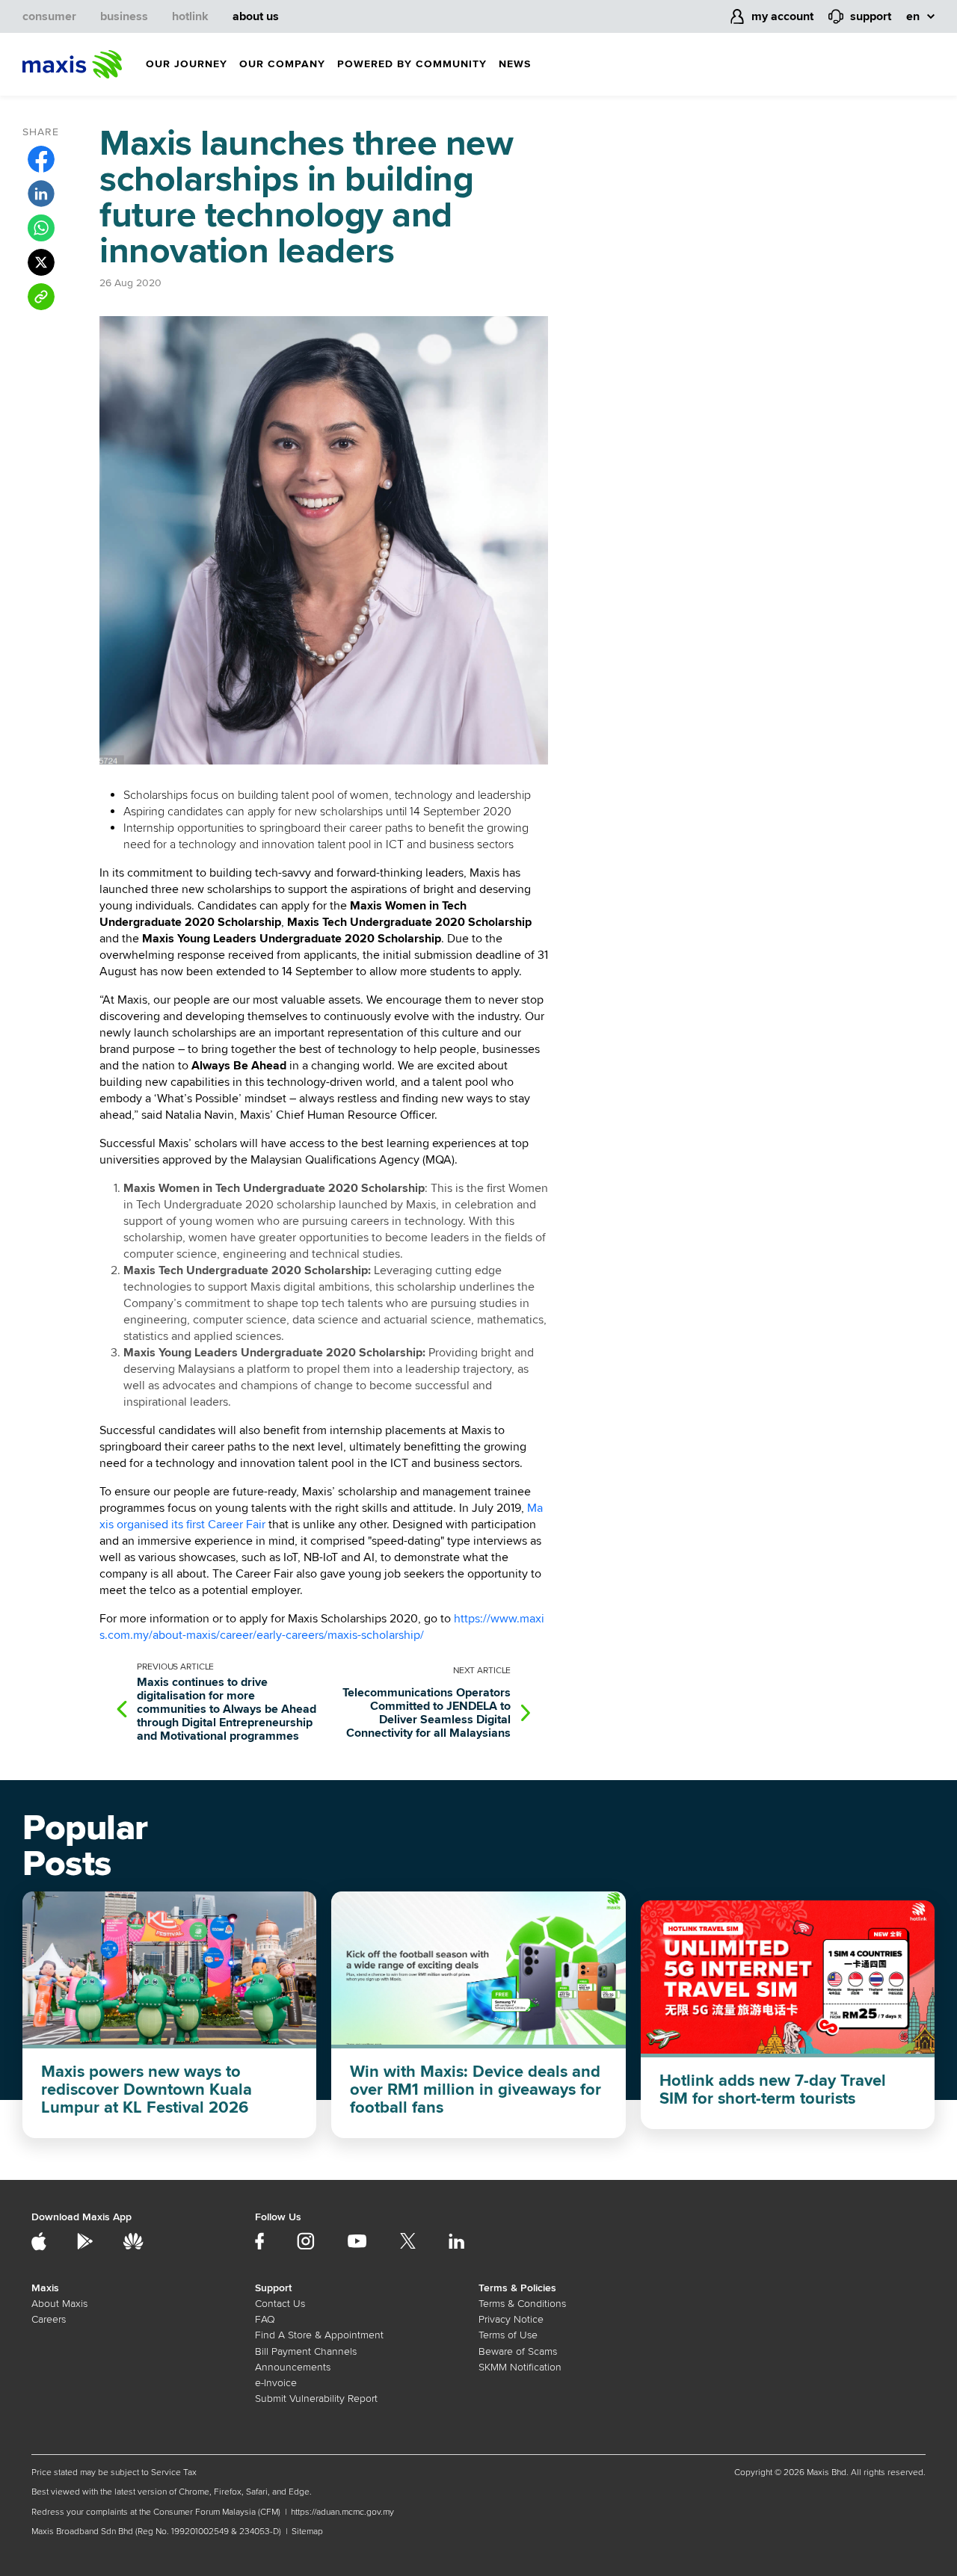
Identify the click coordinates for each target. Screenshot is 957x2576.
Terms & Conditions (522, 2304)
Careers (49, 2319)
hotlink (190, 16)
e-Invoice (276, 2383)
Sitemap (307, 2532)
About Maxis (59, 2304)
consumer (49, 16)
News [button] (515, 64)
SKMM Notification (520, 2367)
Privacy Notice (511, 2319)
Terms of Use (508, 2335)
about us (256, 16)
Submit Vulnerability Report (316, 2399)
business (124, 16)
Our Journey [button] (187, 64)
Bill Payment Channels (306, 2351)
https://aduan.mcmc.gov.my (342, 2512)
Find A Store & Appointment (319, 2335)
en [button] (913, 16)
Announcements (293, 2367)
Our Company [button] (282, 64)
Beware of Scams (518, 2351)
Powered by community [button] (412, 64)
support (871, 16)
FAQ (265, 2319)
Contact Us (280, 2304)
